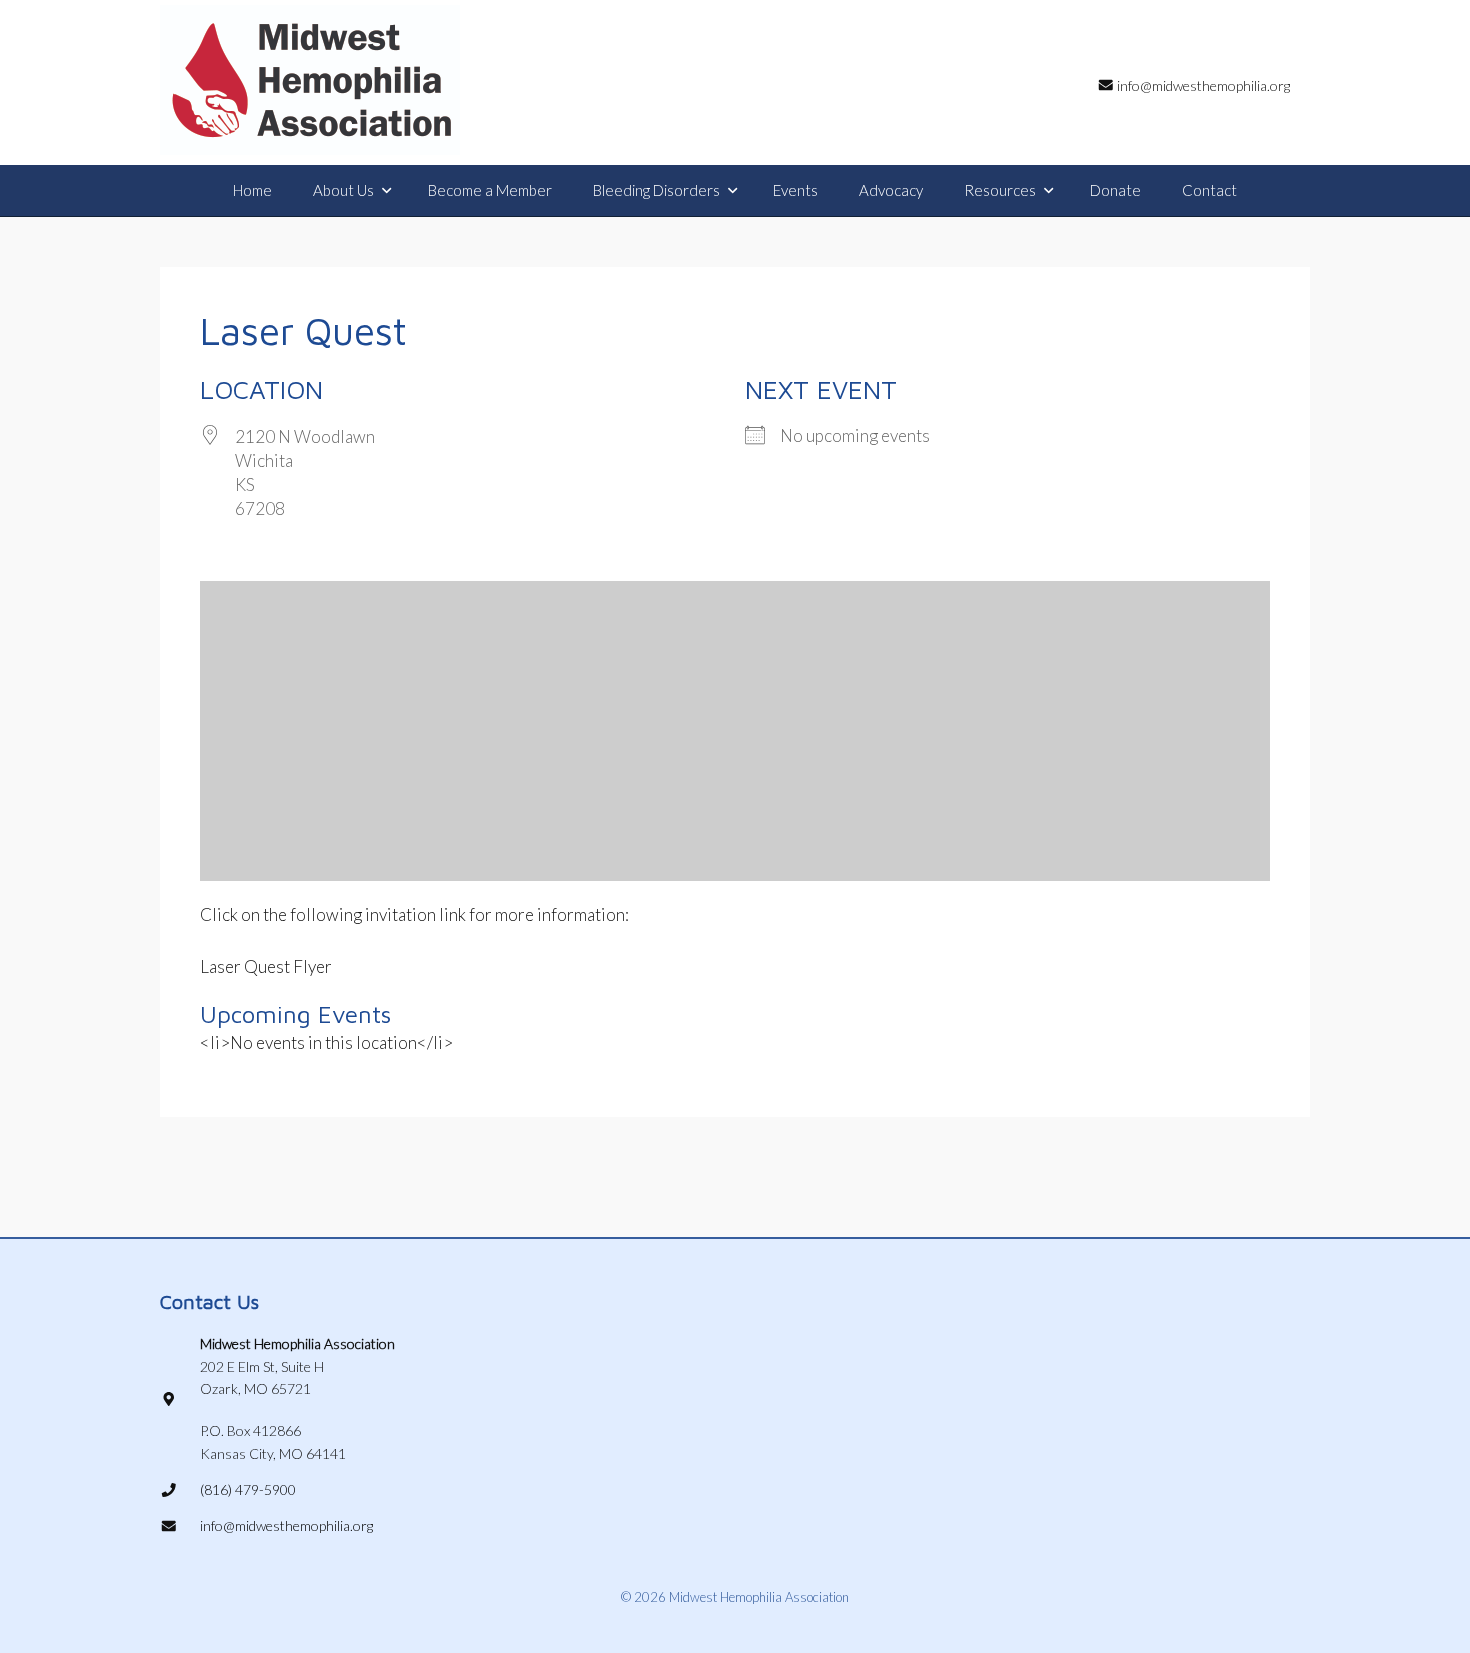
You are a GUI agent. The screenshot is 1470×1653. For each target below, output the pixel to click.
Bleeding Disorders (656, 190)
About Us (343, 190)
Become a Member (490, 190)
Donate (1115, 190)
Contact (1209, 190)
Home (252, 190)
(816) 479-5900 (248, 1489)
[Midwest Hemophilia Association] (310, 80)
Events (795, 190)
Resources (1000, 190)
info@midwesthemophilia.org (286, 1525)
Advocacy (891, 190)
